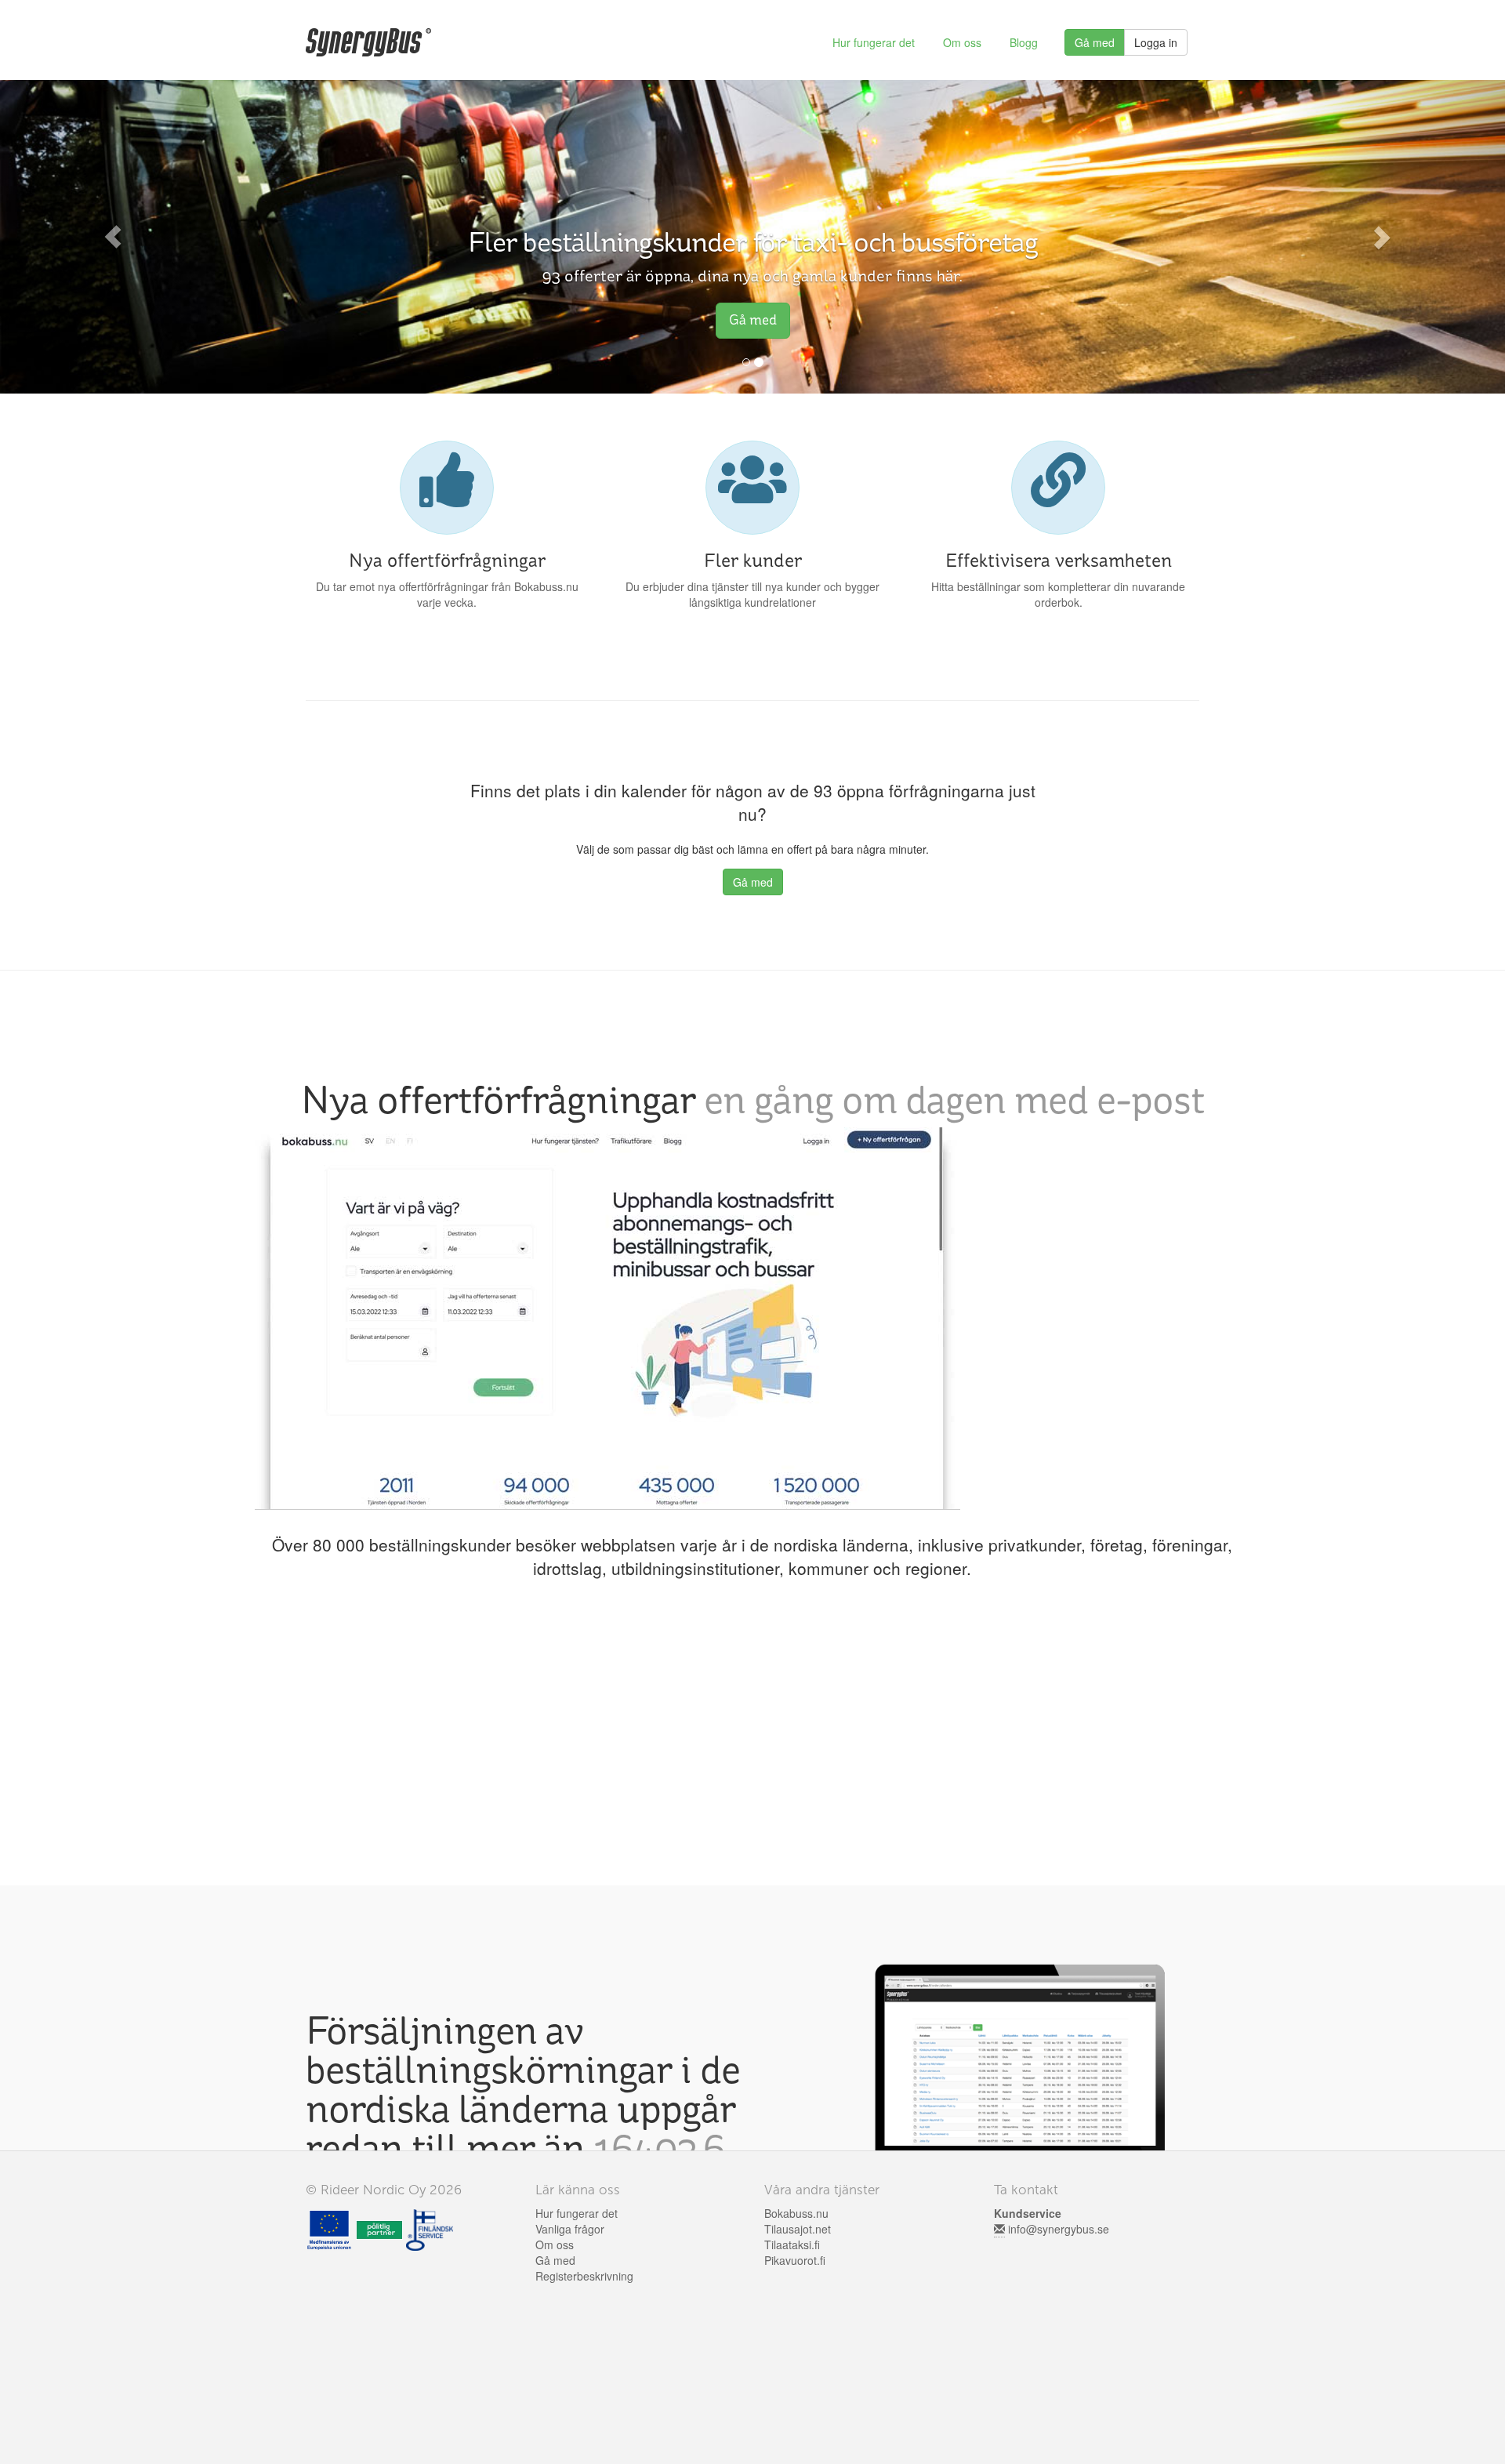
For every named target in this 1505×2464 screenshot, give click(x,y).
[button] (113, 237)
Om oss (962, 42)
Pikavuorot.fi (795, 2260)
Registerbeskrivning (584, 2276)
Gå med (1095, 42)
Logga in (1156, 42)
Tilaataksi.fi (792, 2244)
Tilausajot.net (798, 2229)
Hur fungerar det (874, 42)
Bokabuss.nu (796, 2213)
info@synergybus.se (1059, 2229)
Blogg (1024, 42)
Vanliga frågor (570, 2229)
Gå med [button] (753, 320)
